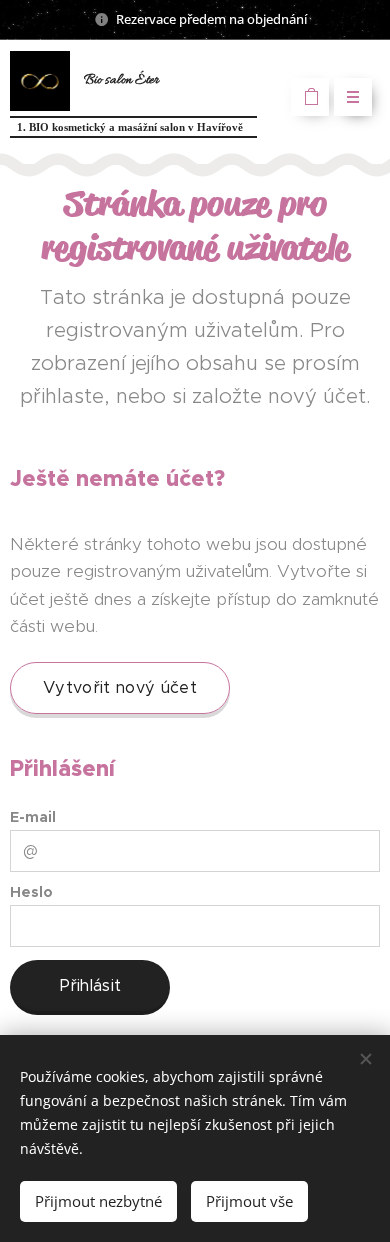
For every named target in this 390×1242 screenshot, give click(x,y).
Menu (353, 97)
